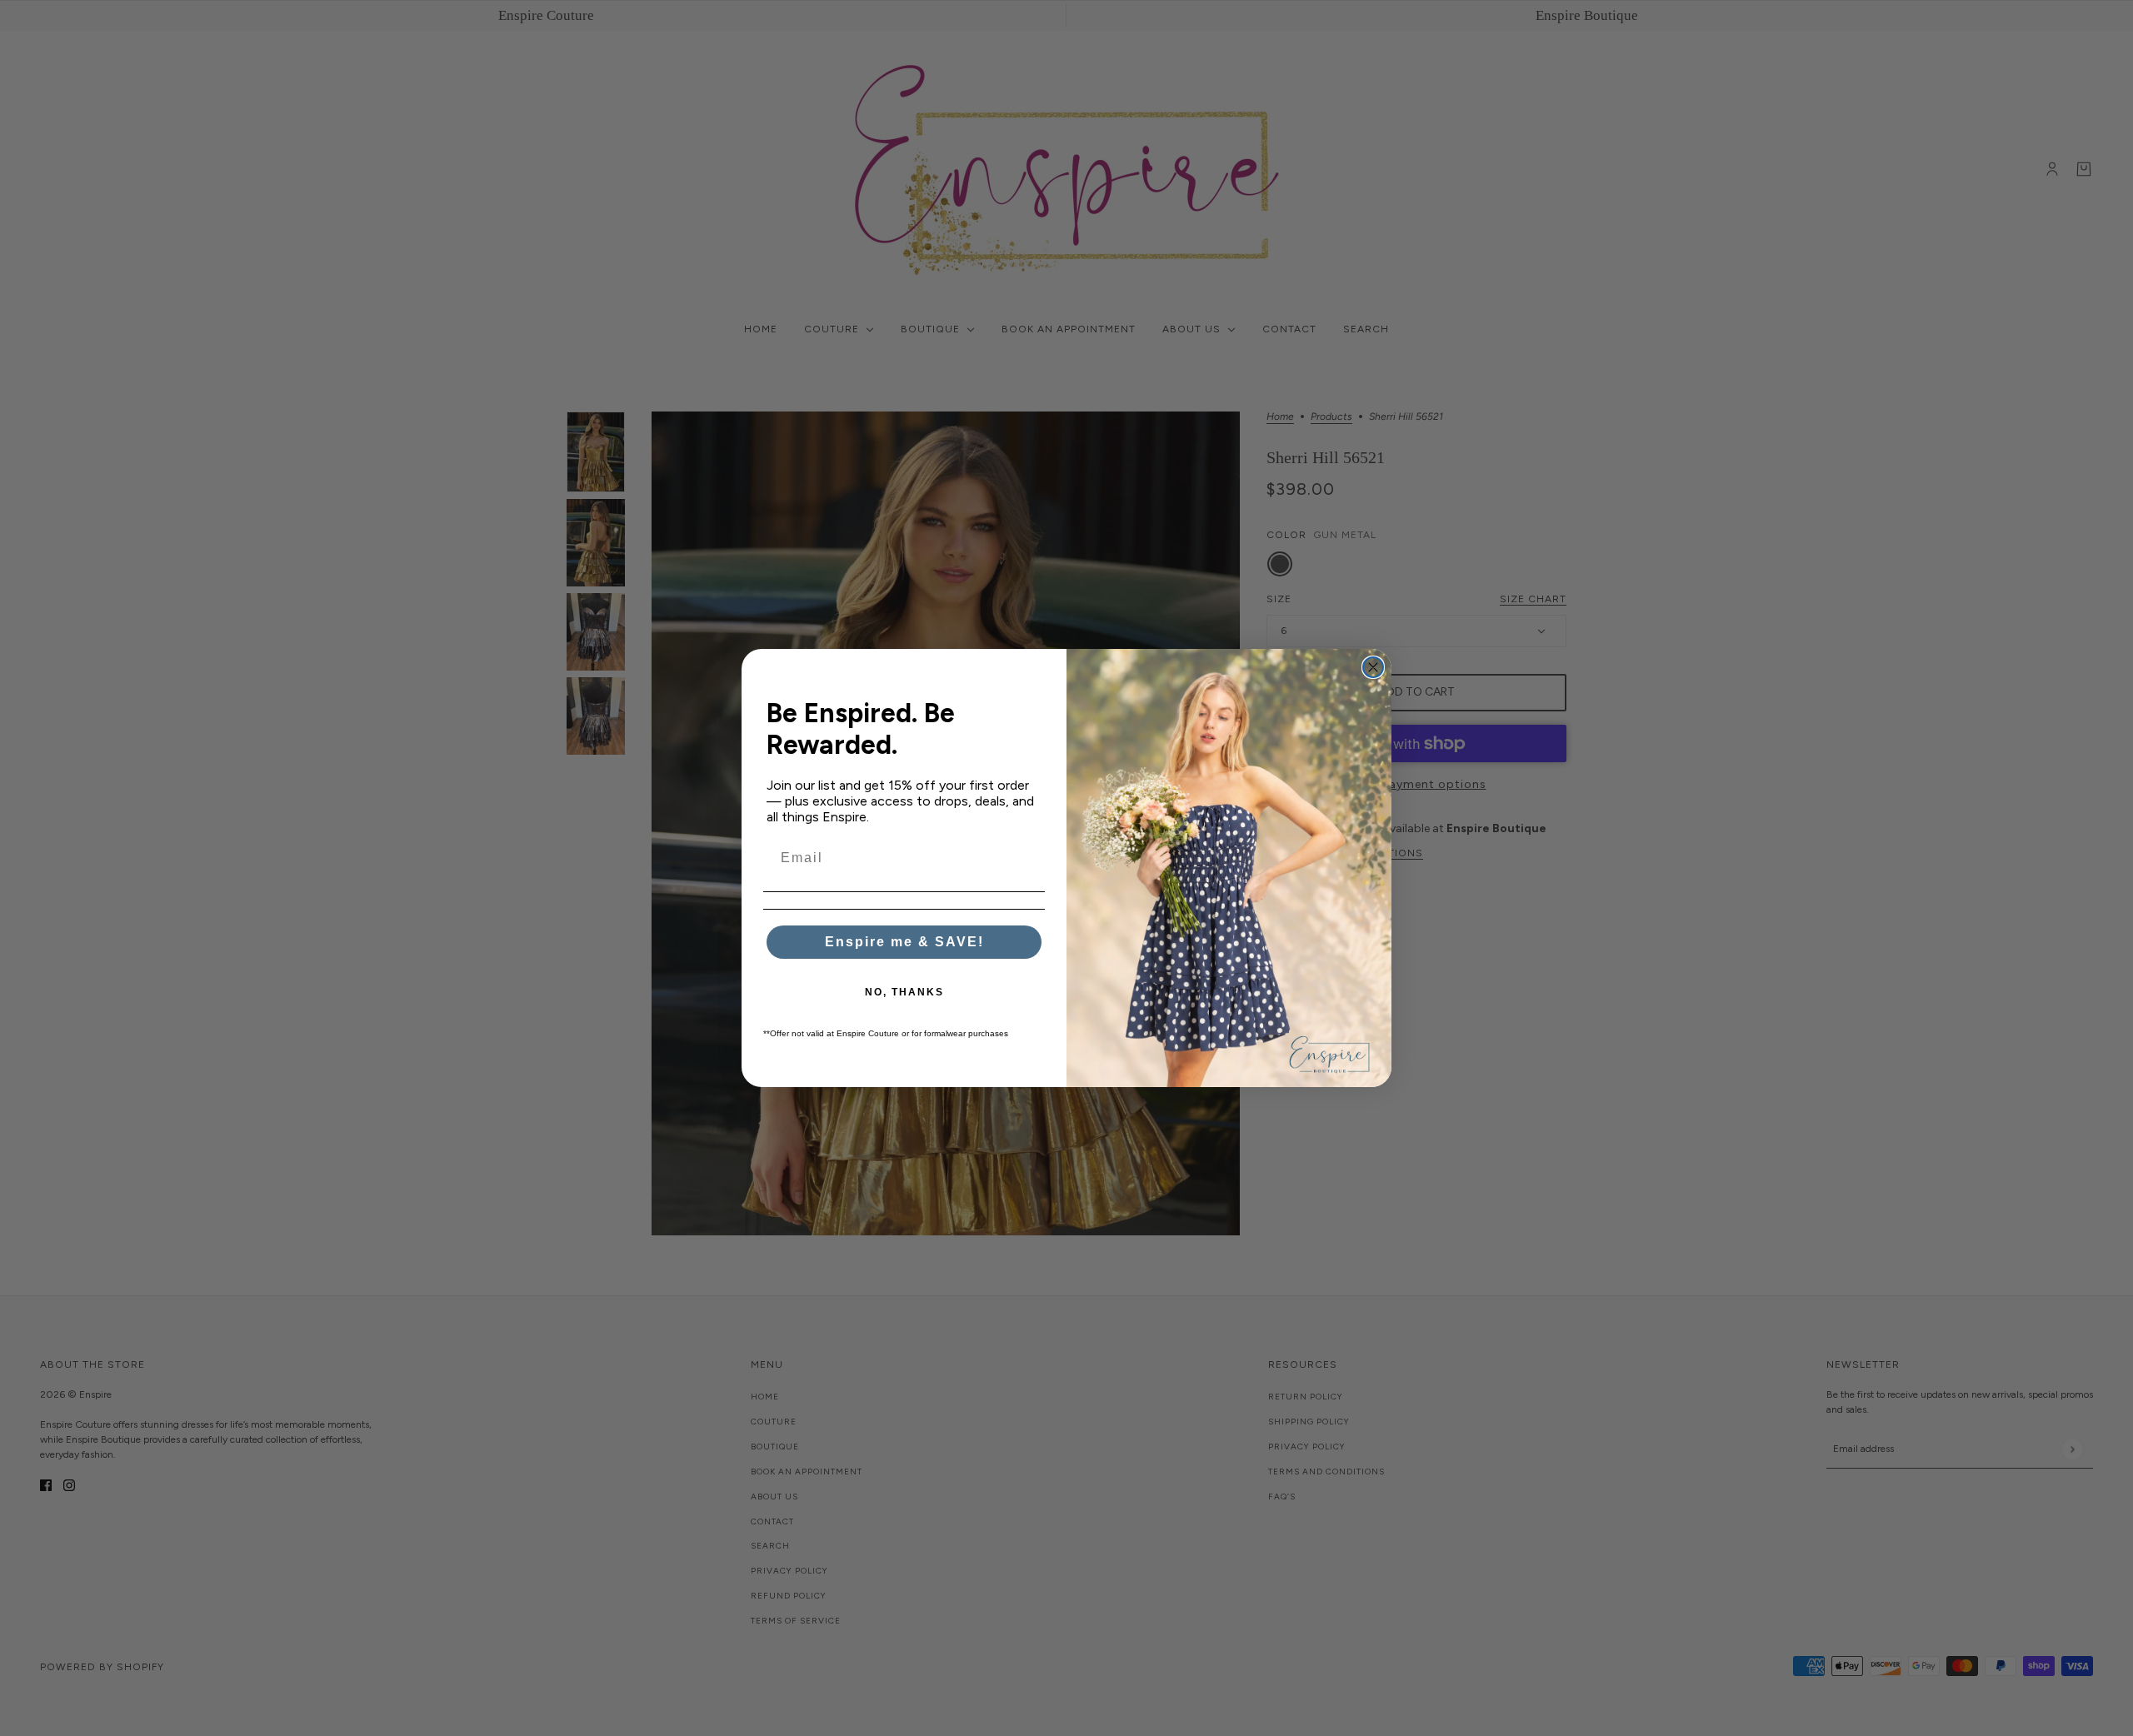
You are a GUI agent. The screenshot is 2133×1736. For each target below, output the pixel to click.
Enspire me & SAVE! (904, 942)
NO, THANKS (904, 992)
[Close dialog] (1373, 667)
